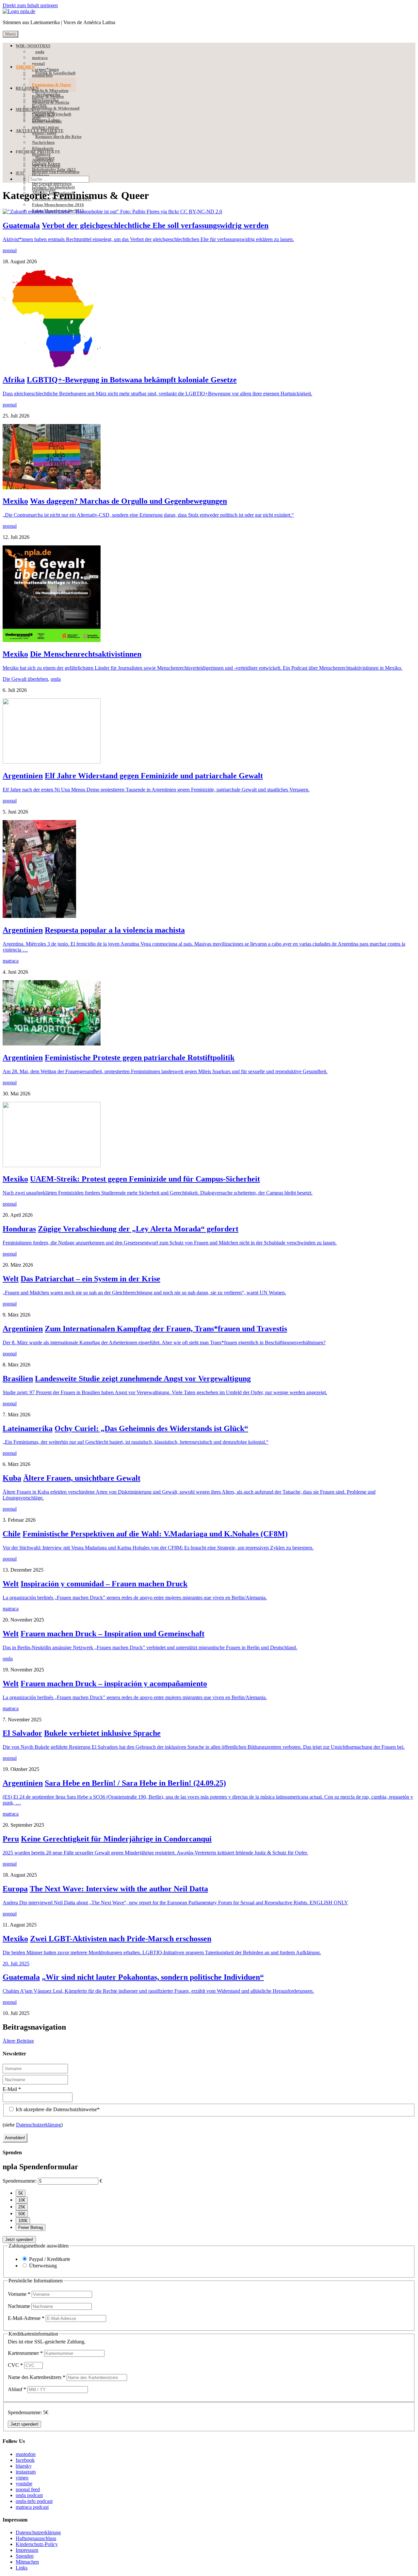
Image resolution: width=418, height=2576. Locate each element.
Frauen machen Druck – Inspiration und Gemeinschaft (113, 1634)
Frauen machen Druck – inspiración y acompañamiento (114, 1684)
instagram (26, 2472)
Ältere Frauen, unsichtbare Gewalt (82, 1478)
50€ (22, 2214)
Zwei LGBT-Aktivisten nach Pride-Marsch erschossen (121, 1939)
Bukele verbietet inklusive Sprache (102, 1733)
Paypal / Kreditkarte (50, 2259)
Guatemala (21, 225)
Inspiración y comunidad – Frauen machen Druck (104, 1584)
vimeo (22, 2478)
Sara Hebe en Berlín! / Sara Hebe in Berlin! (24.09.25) (135, 1783)
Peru (11, 1839)
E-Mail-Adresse (26, 2318)
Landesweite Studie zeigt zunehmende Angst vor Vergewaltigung (143, 1379)
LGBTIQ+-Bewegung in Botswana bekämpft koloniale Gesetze (132, 380)
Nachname (20, 2306)
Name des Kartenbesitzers (37, 2377)
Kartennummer (25, 2353)
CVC (15, 2365)
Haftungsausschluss (36, 2538)
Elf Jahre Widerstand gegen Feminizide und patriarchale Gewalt (154, 776)
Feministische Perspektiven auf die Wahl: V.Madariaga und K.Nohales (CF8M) (155, 1534)
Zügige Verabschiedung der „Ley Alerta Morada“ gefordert (138, 1229)
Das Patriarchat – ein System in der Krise (90, 1279)
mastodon (26, 2454)
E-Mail (12, 2089)
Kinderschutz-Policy (37, 2544)
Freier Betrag (31, 2227)
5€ (21, 2193)
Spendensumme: (20, 2181)
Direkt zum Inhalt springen (30, 5)
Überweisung (43, 2266)
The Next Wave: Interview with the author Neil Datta (119, 1889)
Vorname (19, 2294)
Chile (12, 1534)
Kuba (12, 1478)
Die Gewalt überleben (25, 679)
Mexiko (15, 501)
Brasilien (18, 1379)
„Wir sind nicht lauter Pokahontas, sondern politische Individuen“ (153, 1977)
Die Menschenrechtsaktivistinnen (86, 654)
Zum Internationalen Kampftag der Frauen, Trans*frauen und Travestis (166, 1329)
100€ (23, 2221)
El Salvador (22, 1733)
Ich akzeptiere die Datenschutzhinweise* (57, 2109)
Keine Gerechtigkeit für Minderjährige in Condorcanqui (116, 1839)
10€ (22, 2200)
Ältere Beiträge (18, 2041)
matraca (11, 961)
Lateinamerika (28, 1428)
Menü (10, 34)
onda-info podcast (34, 2501)
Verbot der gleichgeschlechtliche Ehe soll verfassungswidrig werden (155, 225)
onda (56, 679)
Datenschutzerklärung (39, 2125)
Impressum (27, 2550)
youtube (24, 2484)
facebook (25, 2460)
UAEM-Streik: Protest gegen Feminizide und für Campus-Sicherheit (145, 1179)
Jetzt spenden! (19, 2240)
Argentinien (23, 776)
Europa (15, 1889)
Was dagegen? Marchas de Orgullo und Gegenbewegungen (129, 501)
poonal (10, 250)
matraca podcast (32, 2507)
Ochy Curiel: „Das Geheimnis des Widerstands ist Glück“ (151, 1428)
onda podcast (29, 2495)
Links (22, 2568)
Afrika (14, 380)
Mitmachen (27, 2562)
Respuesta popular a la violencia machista (115, 930)
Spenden (25, 2556)
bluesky (24, 2466)
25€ (22, 2207)
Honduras (19, 1229)
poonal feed (28, 2489)
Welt (11, 1279)
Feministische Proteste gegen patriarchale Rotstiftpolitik (140, 1058)
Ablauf (17, 2389)
